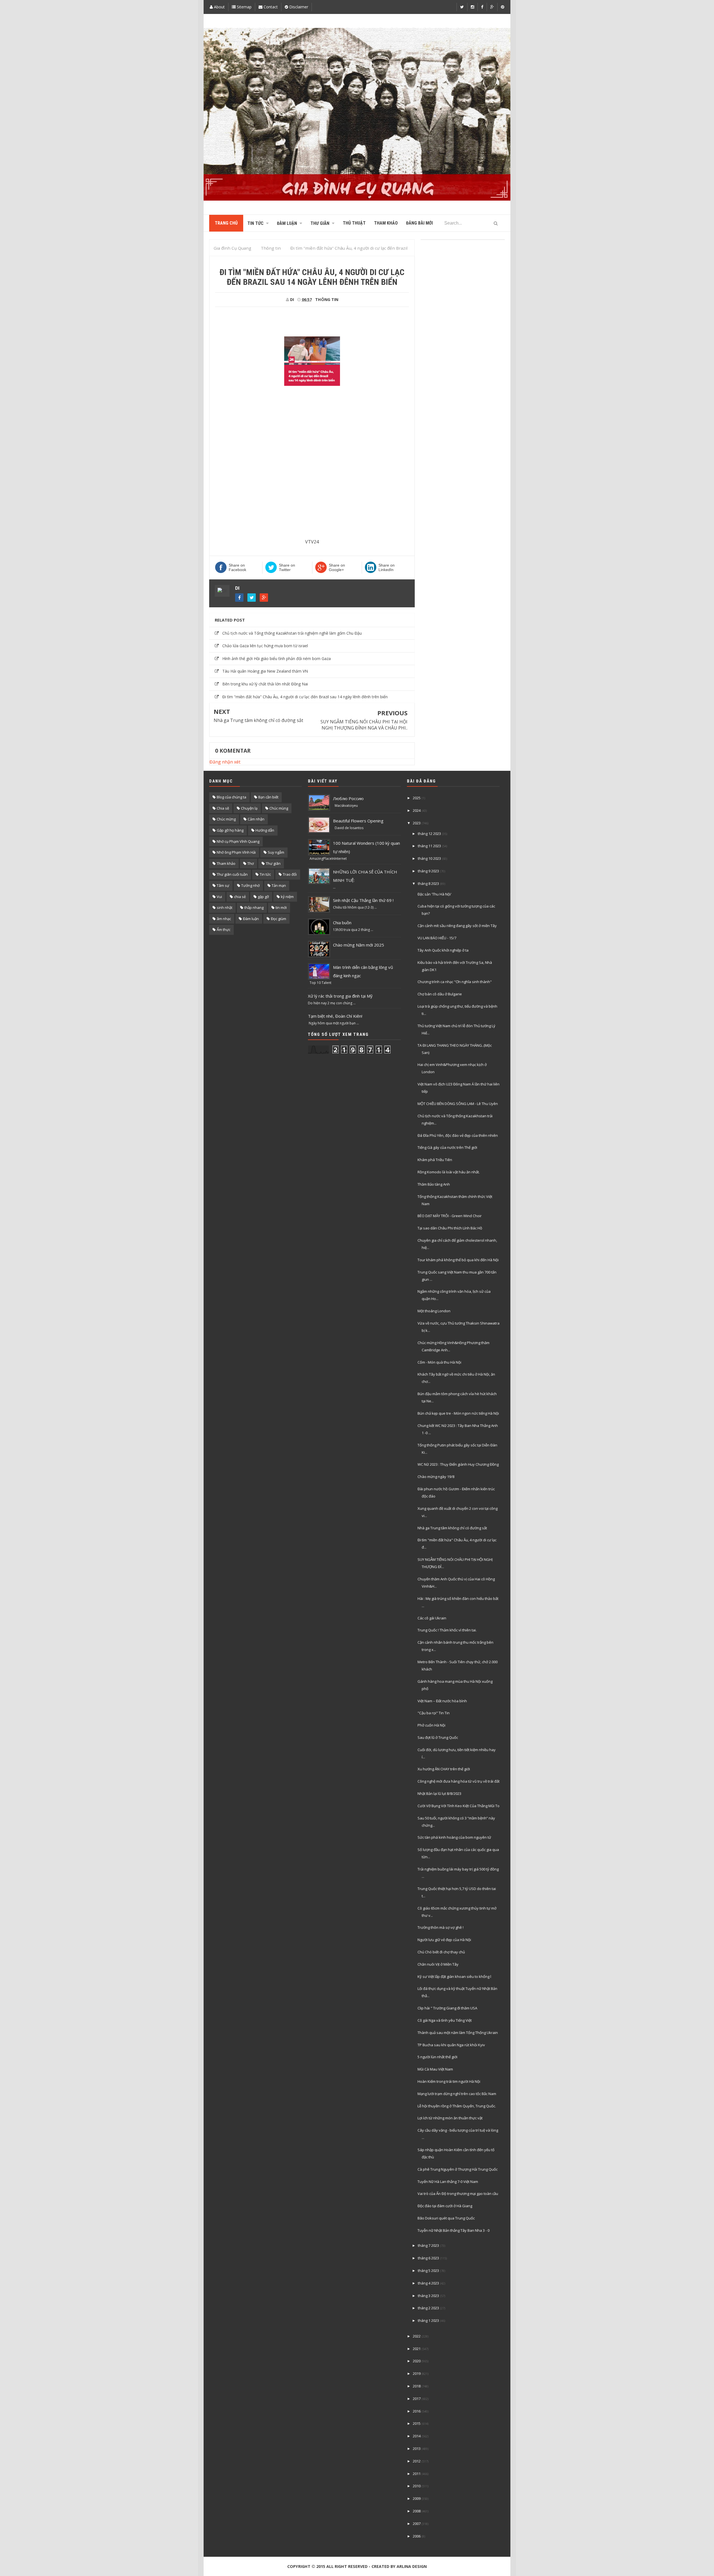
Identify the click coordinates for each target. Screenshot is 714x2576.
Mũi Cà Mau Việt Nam (435, 2069)
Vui (219, 897)
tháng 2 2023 (428, 2308)
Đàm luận (251, 919)
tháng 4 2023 (428, 2283)
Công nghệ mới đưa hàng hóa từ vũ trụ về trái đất (459, 1781)
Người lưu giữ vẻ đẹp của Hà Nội (444, 1940)
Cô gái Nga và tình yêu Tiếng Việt (445, 2020)
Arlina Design (412, 2566)
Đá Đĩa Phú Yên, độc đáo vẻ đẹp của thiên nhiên (458, 1135)
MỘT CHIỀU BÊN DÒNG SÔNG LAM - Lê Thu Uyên (458, 1104)
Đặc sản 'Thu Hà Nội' (435, 894)
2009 (417, 2498)
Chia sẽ (223, 808)
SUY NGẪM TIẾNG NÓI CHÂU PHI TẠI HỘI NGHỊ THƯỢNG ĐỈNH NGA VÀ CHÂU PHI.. (364, 725)
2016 (417, 2411)
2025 (417, 798)
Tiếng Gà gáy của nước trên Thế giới (447, 1147)
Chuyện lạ (249, 808)
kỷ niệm (287, 897)
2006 (417, 2536)
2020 (417, 2361)
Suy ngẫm (276, 852)
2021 (417, 2349)
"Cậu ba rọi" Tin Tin (434, 1713)
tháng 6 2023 (428, 2258)
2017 (417, 2399)
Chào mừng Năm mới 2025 (359, 945)
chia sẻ (240, 897)
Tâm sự (223, 885)
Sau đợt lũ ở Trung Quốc (438, 1737)
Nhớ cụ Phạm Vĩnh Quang (238, 841)
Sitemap (244, 7)
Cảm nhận (256, 819)
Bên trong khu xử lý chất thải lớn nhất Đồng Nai (265, 684)
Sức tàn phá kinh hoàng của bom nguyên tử (454, 1837)
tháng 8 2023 (428, 883)
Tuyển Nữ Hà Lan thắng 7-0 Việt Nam (448, 2182)
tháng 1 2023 (428, 2320)
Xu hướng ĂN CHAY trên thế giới (444, 1769)
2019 (417, 2373)
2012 (417, 2461)
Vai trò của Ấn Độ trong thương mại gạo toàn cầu (458, 2194)
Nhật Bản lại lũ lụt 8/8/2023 (439, 1793)
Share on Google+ (337, 567)
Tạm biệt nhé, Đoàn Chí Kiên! (335, 1016)
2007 (417, 2524)
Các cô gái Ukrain (432, 1618)
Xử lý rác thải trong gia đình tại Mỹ (340, 996)
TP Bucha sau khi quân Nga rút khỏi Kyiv (451, 2045)
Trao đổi (290, 874)
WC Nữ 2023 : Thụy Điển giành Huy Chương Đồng (458, 1464)
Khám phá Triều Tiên (435, 1160)
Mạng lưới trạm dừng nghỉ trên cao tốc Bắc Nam (457, 2094)
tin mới (281, 907)
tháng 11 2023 (429, 846)
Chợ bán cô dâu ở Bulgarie (440, 994)
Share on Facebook (237, 567)
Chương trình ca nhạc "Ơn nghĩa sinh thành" (455, 982)
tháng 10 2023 (429, 858)
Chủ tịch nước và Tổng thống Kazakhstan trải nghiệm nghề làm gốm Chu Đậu (292, 633)
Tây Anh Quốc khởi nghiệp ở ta (443, 950)
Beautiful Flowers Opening (358, 821)
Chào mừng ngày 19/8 (436, 1477)
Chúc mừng (226, 819)
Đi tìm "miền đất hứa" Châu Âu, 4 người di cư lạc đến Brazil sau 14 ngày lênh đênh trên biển (305, 697)
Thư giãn (273, 863)
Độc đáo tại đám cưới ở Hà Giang (445, 2206)
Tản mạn (279, 885)
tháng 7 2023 (428, 2245)
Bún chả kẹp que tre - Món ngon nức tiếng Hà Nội (458, 1413)
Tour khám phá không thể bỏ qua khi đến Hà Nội (458, 1260)
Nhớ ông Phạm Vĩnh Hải (236, 852)
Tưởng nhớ (250, 885)
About (219, 7)
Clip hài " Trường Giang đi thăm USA (447, 2008)
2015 (417, 2423)
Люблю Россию (348, 798)
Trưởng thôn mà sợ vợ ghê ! (441, 1927)
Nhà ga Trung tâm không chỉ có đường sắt (258, 720)
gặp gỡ (263, 897)
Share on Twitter (287, 567)
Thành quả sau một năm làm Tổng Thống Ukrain (458, 2033)
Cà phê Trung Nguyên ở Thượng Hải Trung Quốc (458, 2169)
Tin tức (265, 874)
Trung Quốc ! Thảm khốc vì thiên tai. (447, 1630)
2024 (417, 810)
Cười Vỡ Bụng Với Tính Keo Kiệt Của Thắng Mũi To (459, 1806)
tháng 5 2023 (428, 2271)
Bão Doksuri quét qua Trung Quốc (446, 2218)
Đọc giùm (278, 919)
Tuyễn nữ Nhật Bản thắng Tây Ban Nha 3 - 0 (454, 2230)
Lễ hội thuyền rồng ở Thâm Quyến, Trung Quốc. (457, 2106)
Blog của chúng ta (231, 797)
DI (237, 588)
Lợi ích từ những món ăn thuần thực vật (450, 2118)
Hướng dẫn (265, 830)
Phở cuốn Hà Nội (431, 1725)
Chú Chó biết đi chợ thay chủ (441, 1952)
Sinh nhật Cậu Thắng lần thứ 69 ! (363, 900)
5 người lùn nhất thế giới (437, 2057)
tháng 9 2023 (428, 871)
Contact (270, 7)
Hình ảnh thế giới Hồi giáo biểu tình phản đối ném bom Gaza (277, 659)
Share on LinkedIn (387, 567)
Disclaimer (298, 7)
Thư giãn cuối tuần (232, 874)
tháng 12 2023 (429, 834)
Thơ (251, 863)
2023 (417, 823)
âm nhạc (224, 919)
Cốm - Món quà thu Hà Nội (439, 1362)
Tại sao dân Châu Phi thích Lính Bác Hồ (450, 1228)
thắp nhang (254, 907)
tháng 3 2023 (428, 2296)
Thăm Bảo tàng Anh (434, 1184)
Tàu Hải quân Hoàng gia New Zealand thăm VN (265, 671)
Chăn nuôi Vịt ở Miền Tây (438, 1964)
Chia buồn (342, 923)
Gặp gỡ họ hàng (230, 830)
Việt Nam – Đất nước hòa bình (442, 1701)
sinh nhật (225, 907)
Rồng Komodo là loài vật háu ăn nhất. (449, 1172)
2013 (417, 2449)
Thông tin (327, 299)
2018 (417, 2386)
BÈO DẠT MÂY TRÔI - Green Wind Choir (450, 1216)
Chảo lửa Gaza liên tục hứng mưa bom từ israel (265, 646)
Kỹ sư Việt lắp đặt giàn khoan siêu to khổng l (454, 1976)
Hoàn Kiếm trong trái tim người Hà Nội (449, 2081)
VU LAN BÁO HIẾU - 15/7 (437, 938)
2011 (417, 2474)
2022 (417, 2336)
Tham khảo (226, 863)
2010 (417, 2486)
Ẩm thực (224, 930)
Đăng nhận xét (225, 762)
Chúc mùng (279, 808)
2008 (417, 2511)
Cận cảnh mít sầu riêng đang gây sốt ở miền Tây (457, 926)
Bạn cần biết (268, 797)
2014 (417, 2436)
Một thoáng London (434, 1311)
